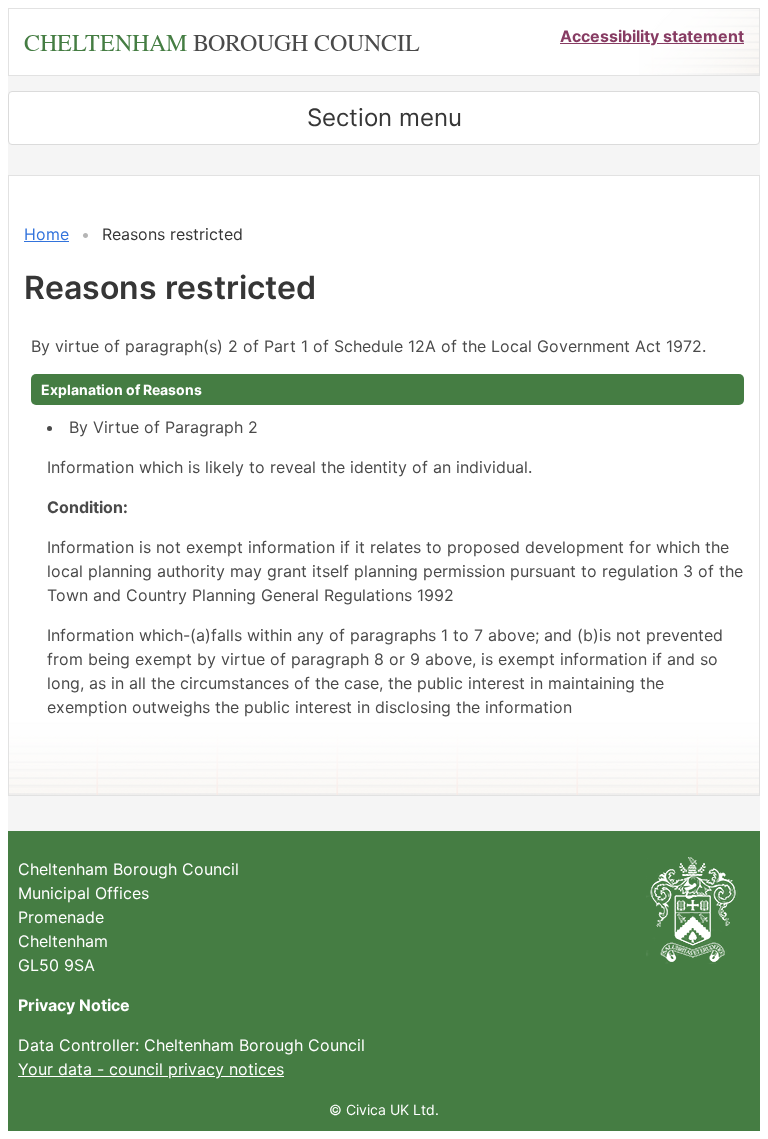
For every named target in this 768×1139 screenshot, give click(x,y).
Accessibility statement (652, 36)
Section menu (384, 117)
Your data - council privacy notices (151, 1069)
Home (46, 234)
